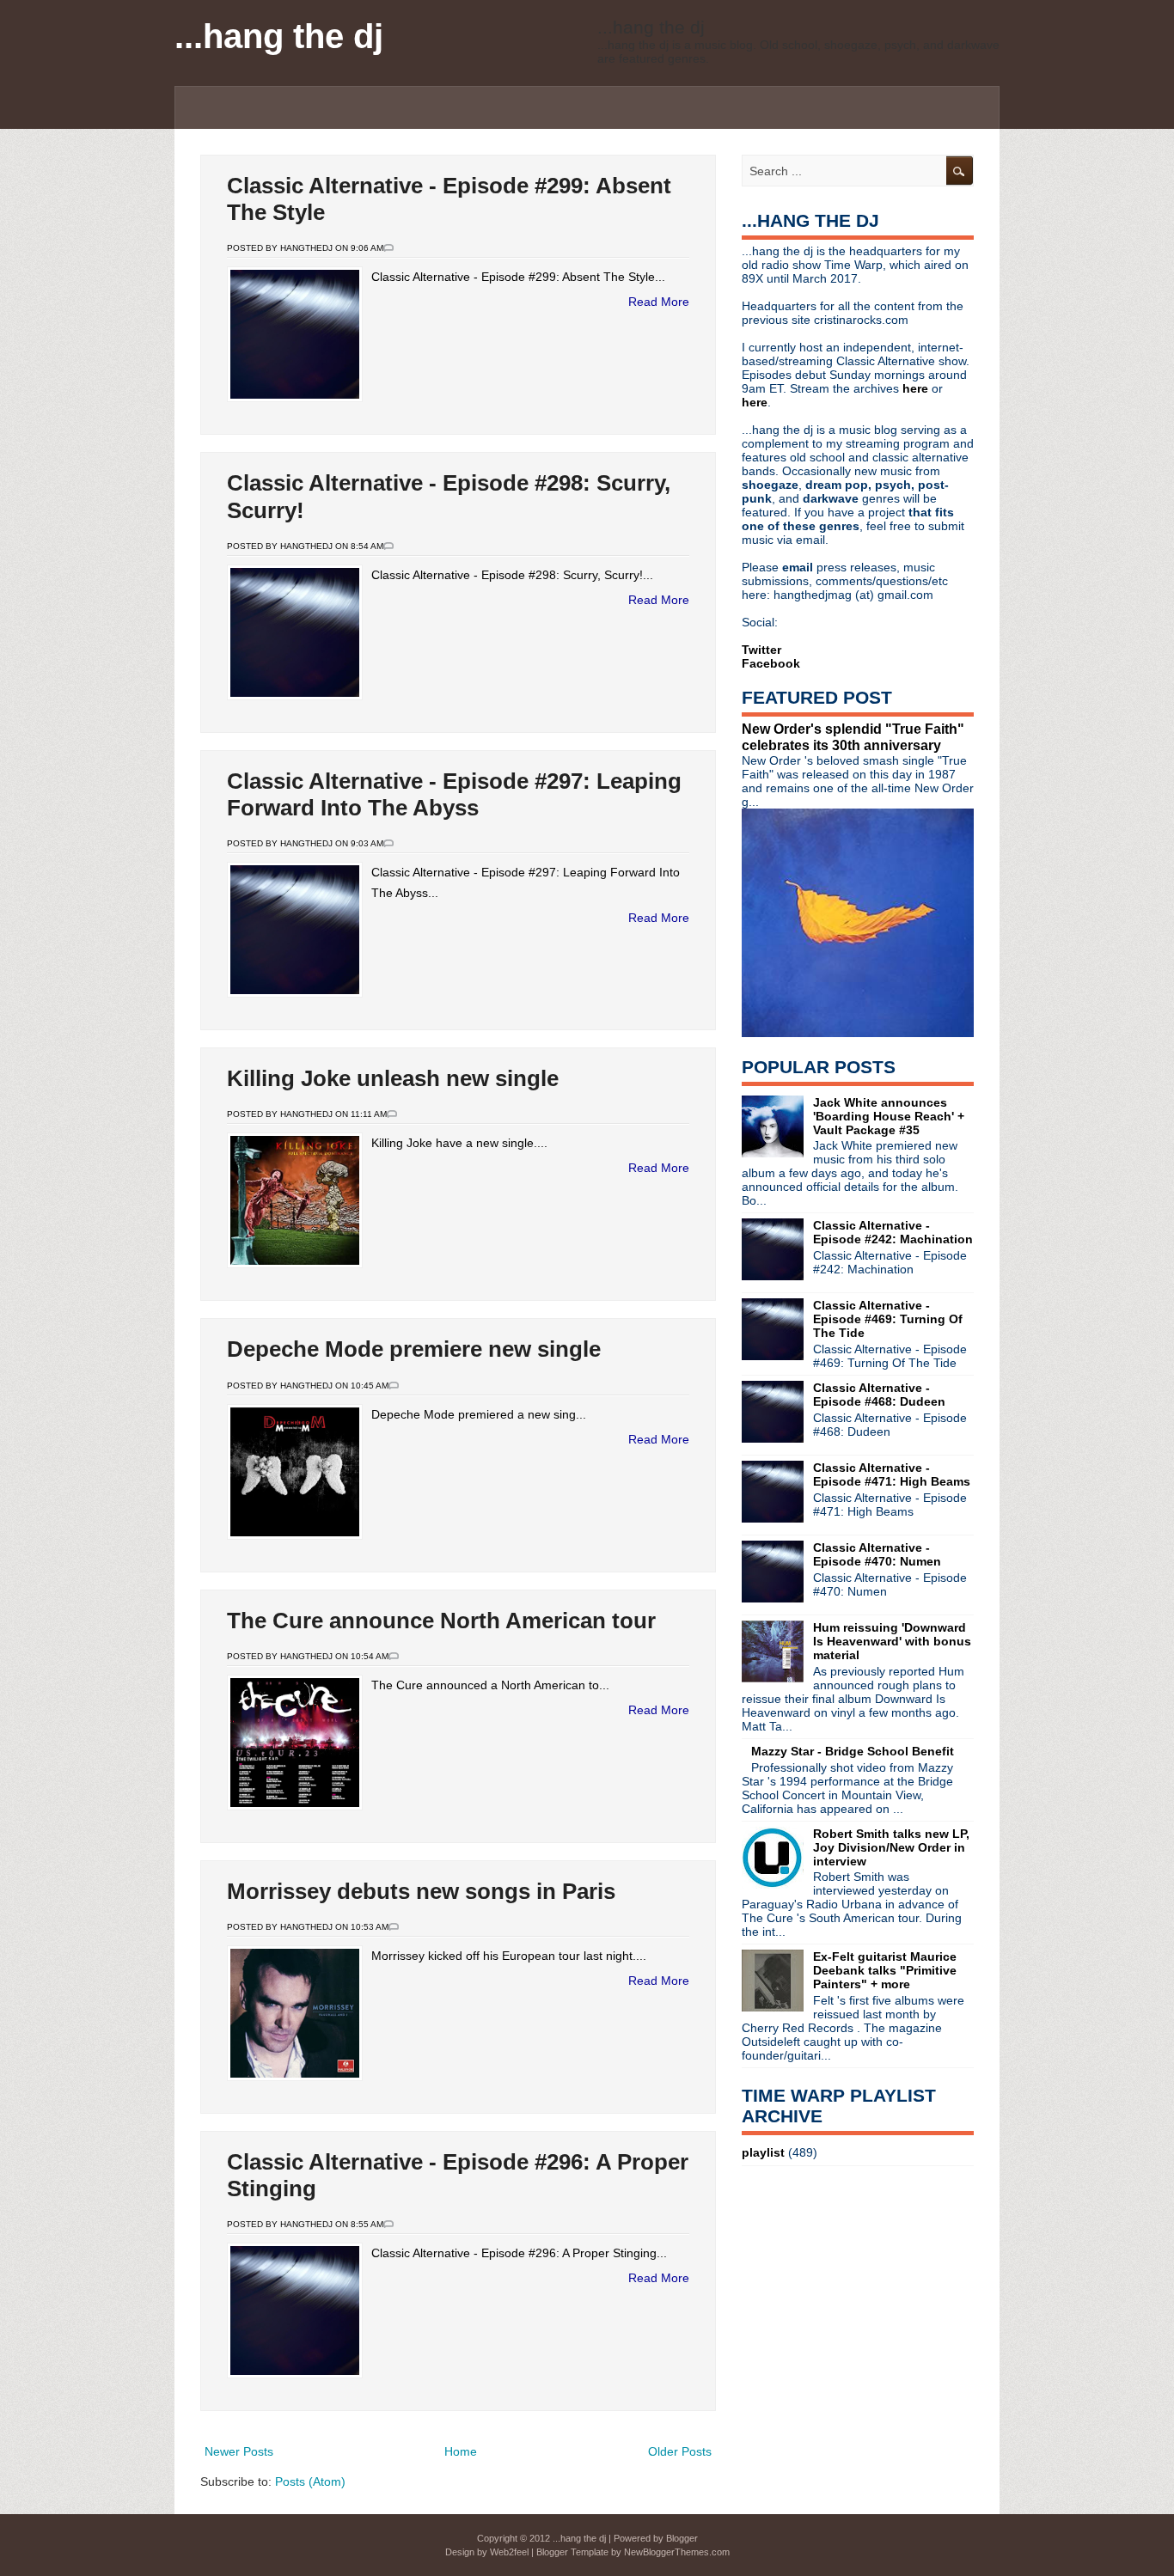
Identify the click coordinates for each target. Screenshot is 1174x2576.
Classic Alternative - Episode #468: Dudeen (879, 1395)
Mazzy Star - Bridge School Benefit (853, 1751)
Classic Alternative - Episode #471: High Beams (892, 1474)
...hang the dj (279, 36)
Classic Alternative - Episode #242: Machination (893, 1232)
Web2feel (509, 2552)
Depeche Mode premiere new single (414, 1349)
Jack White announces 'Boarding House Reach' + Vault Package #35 (889, 1116)
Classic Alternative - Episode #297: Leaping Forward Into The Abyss (454, 794)
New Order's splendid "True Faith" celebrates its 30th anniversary (853, 737)
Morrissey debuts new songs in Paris (421, 1891)
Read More (659, 302)
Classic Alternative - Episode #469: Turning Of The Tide (888, 1319)
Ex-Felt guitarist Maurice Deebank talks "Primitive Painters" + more (885, 1970)
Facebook (771, 663)
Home (461, 2451)
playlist (763, 2152)
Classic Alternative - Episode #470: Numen (877, 1554)
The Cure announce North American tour (441, 1621)
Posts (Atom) (310, 2481)
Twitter (761, 650)
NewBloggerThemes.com (677, 2552)
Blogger (682, 2538)
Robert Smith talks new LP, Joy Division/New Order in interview (891, 1847)
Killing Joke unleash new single (393, 1078)
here (917, 388)
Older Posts (680, 2451)
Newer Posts (239, 2451)
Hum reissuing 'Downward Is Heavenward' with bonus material (892, 1641)
